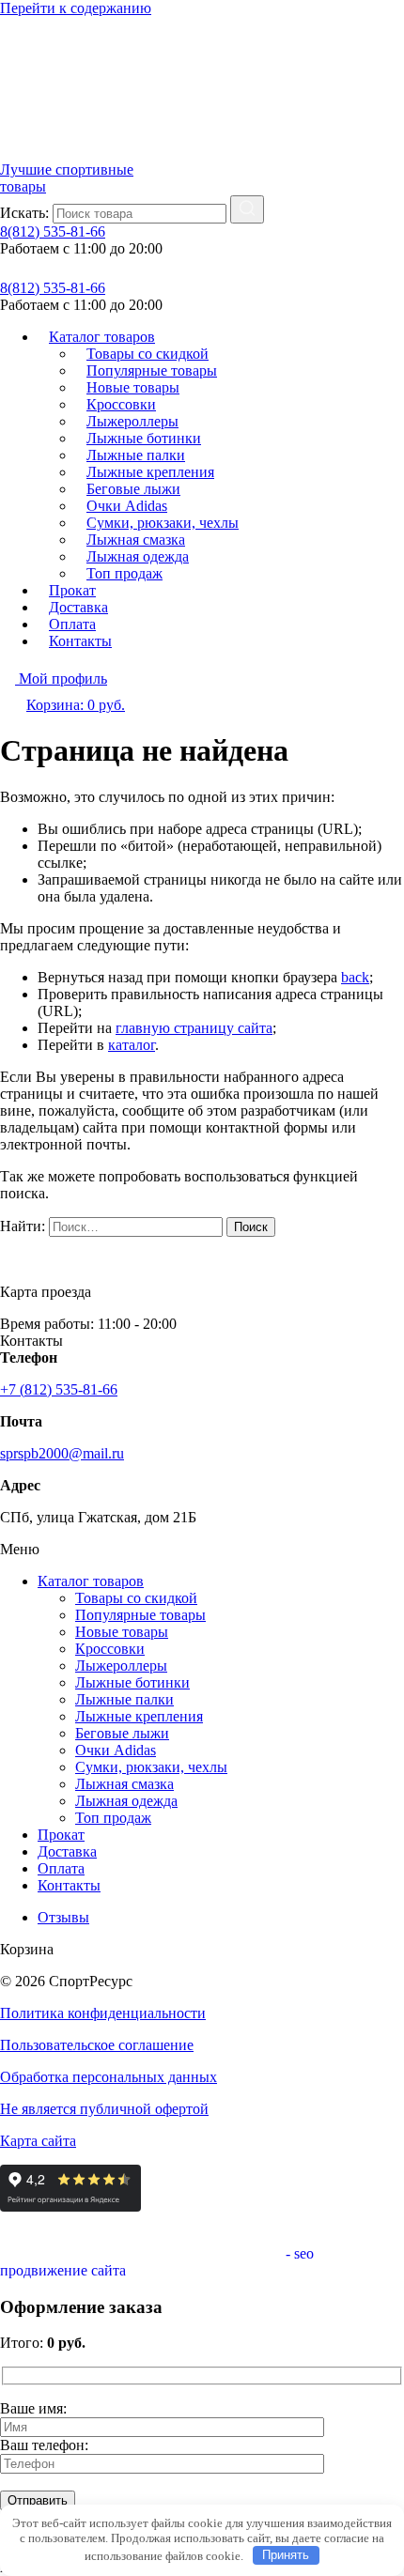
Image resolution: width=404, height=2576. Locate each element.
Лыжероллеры (121, 1666)
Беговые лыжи (122, 1733)
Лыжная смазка (124, 1784)
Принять (286, 2555)
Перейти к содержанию (76, 8)
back (355, 977)
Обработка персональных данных (109, 2077)
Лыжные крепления (139, 1716)
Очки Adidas (116, 1750)
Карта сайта (38, 2141)
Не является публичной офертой (104, 2109)
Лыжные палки (124, 1699)
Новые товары (122, 1632)
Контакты (80, 641)
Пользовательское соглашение (97, 2045)
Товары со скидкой (136, 1598)
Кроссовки (110, 1649)
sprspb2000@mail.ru (62, 1453)
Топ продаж (124, 573)
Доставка (67, 1851)
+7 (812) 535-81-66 (59, 1389)
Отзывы (63, 1917)
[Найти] (247, 209)
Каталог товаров (91, 1581)
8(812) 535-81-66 (53, 231)
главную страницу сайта (194, 1028)
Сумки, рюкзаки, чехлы (151, 1767)
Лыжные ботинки (132, 1682)
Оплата (61, 1868)
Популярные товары (140, 1615)
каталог (132, 1045)
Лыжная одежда (126, 1801)
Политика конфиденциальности (103, 2013)
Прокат (61, 1835)
